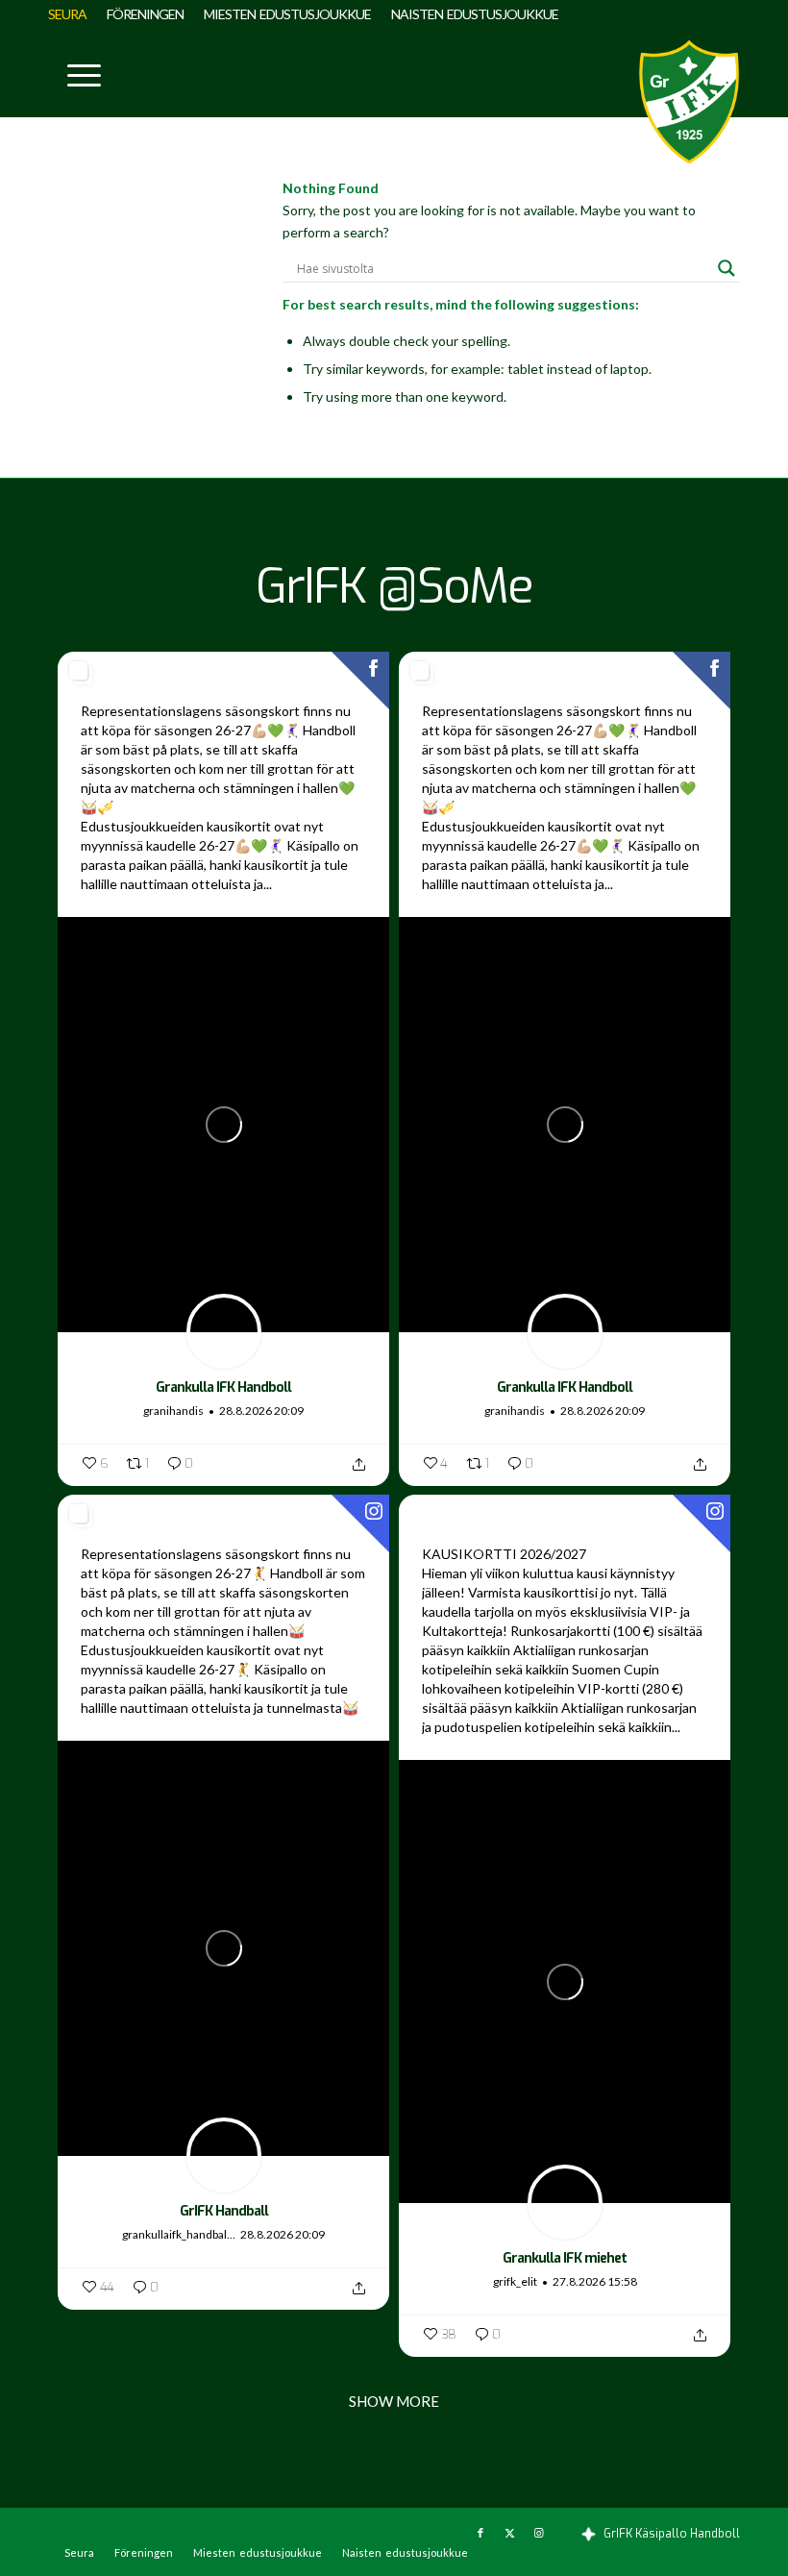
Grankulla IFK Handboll (223, 1387)
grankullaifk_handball (176, 2234)
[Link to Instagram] (538, 2533)
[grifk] (689, 102)
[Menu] (74, 73)
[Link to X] (509, 2533)
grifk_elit (515, 2281)
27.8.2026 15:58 (595, 2281)
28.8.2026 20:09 (261, 1411)
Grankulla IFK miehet (565, 2258)
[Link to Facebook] (480, 2533)
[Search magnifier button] (726, 268)
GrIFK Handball (224, 2211)
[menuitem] (73, 14)
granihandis (173, 1411)
